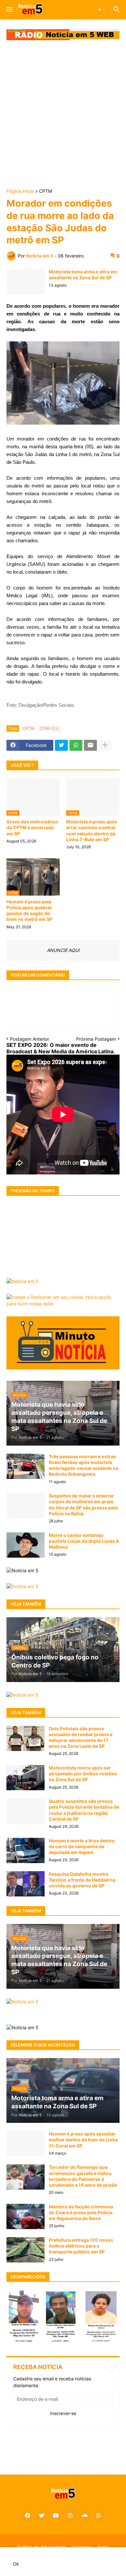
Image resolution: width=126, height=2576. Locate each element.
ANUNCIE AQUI (63, 950)
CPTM (46, 191)
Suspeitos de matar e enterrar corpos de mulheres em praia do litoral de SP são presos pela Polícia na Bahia (83, 1505)
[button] (9, 10)
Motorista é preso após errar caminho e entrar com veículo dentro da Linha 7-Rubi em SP (92, 830)
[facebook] (27, 2516)
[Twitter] (61, 745)
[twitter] (42, 2516)
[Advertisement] (63, 115)
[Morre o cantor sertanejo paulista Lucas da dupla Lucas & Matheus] (26, 1545)
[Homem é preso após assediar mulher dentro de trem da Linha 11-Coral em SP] (26, 2144)
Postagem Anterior (30, 1039)
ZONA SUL (50, 728)
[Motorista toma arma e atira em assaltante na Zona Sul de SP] (26, 281)
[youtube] (56, 2516)
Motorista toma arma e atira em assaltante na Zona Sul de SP (83, 275)
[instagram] (70, 2516)
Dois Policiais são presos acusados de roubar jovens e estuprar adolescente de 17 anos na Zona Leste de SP (81, 1737)
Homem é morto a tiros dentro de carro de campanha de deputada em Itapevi (82, 1846)
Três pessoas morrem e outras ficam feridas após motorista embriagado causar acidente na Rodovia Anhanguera (84, 1465)
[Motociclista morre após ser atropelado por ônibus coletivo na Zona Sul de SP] (26, 1778)
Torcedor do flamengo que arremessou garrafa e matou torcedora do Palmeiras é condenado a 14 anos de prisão (83, 2176)
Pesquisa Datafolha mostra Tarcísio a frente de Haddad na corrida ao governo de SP (82, 1880)
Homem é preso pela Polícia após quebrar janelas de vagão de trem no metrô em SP (29, 910)
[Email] (90, 745)
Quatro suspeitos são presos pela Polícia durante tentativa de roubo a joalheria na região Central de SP (84, 1810)
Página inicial (20, 191)
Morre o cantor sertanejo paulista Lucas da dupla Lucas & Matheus (84, 1541)
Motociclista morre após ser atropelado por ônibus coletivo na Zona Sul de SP (83, 1774)
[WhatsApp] (76, 745)
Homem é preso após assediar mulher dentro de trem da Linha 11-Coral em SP (83, 2140)
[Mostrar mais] (105, 745)
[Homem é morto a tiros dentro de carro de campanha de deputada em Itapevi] (26, 1850)
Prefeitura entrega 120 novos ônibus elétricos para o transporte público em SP (81, 2246)
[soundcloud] (84, 2516)
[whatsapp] (99, 2516)
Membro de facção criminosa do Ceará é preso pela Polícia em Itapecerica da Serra (81, 2212)
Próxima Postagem (96, 1039)
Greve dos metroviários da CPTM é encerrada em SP (32, 827)
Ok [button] (16, 2564)
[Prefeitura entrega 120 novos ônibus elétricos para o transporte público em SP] (26, 2250)
